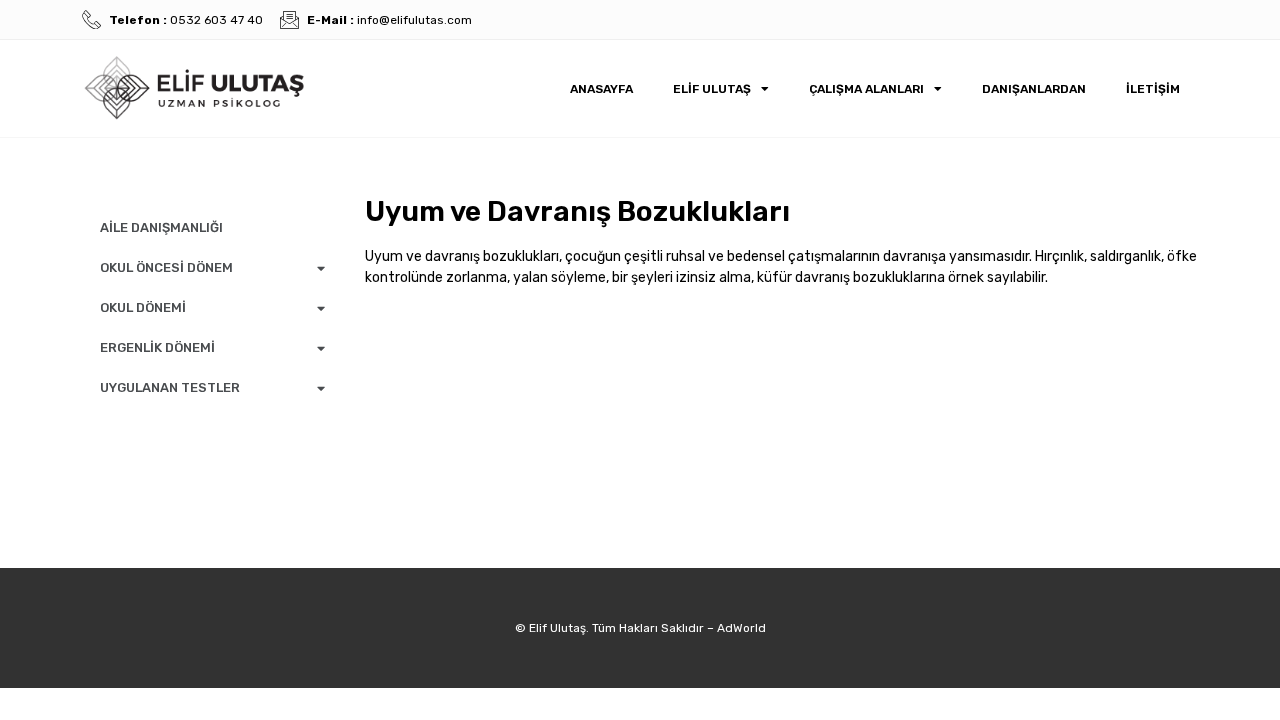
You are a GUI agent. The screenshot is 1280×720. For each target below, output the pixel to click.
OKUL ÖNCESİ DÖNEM (166, 267)
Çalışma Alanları (866, 89)
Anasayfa (601, 89)
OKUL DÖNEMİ (143, 307)
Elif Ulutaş (712, 89)
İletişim (1153, 89)
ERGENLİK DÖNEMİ (157, 347)
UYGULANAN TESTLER (170, 387)
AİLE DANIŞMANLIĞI (161, 227)
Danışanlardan (1034, 89)
